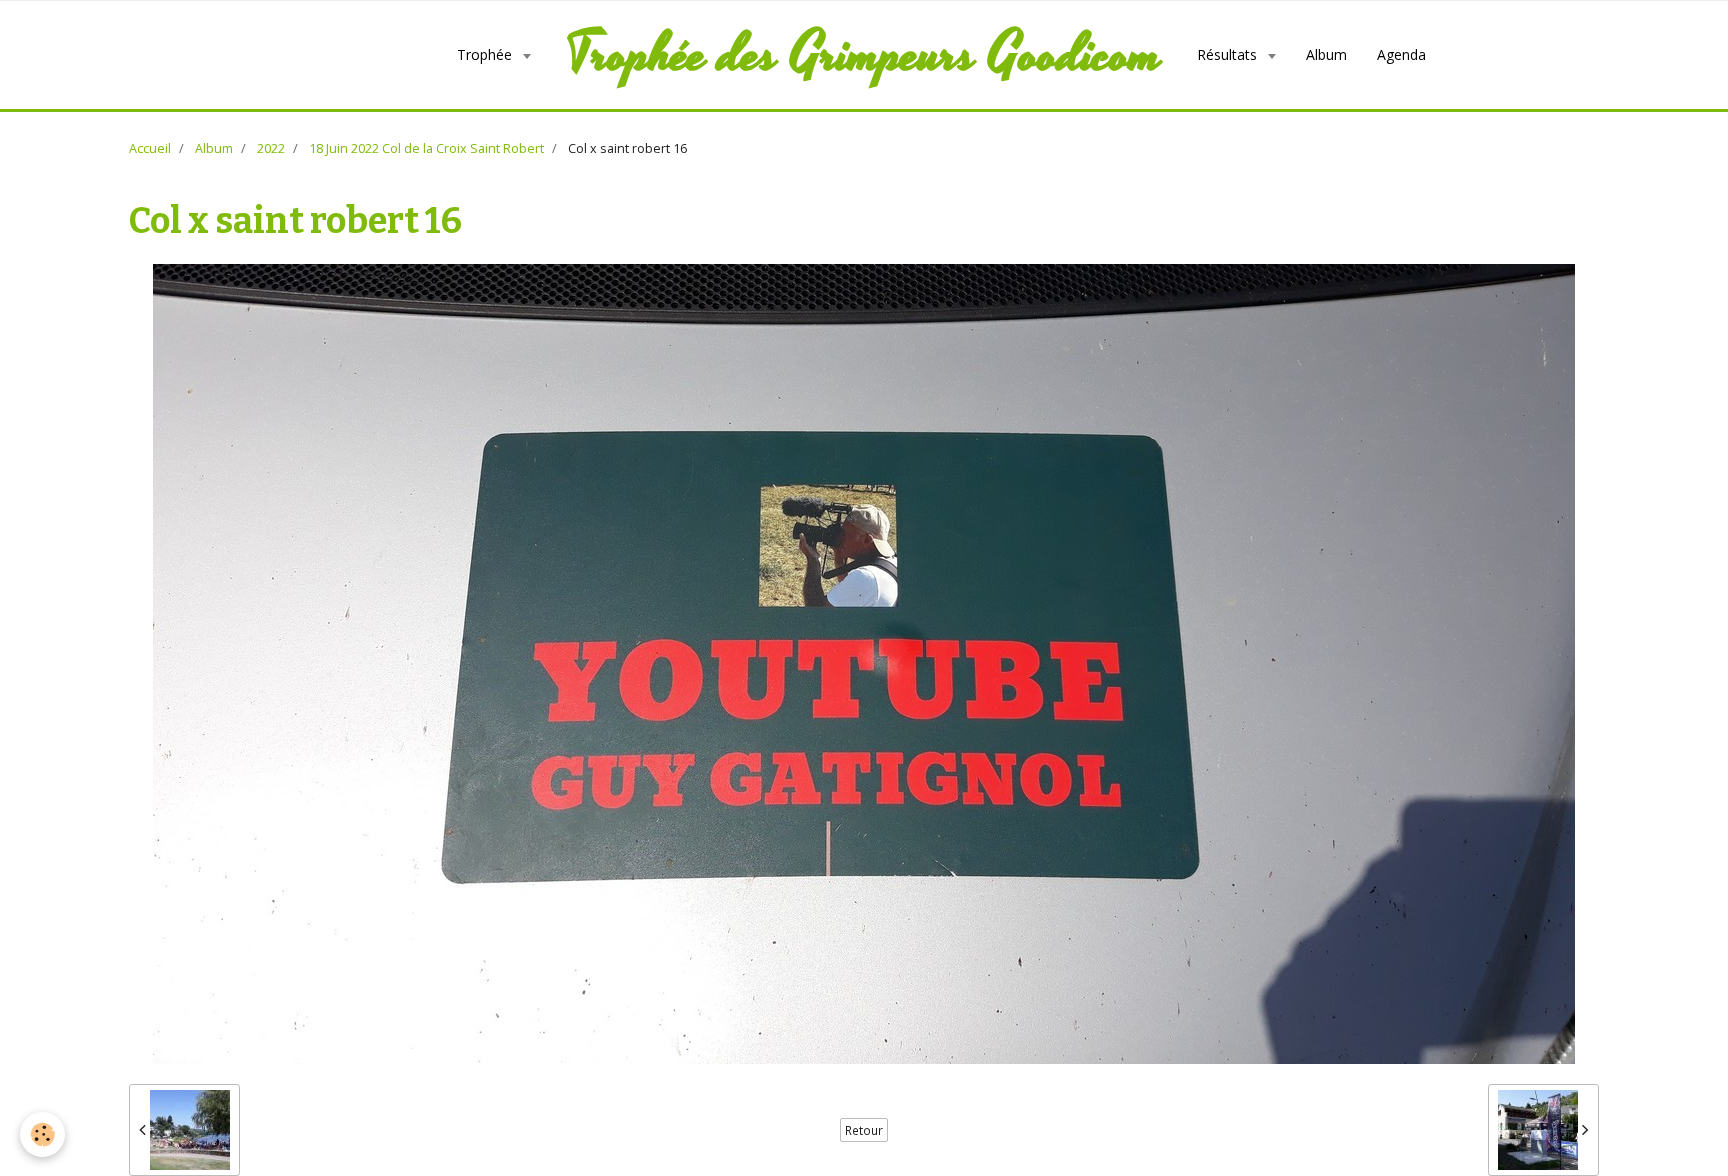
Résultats (1229, 54)
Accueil (150, 148)
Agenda (1401, 54)
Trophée (486, 54)
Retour (864, 1130)
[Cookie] (42, 1134)
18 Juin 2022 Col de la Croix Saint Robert (426, 148)
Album (1326, 54)
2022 (271, 148)
